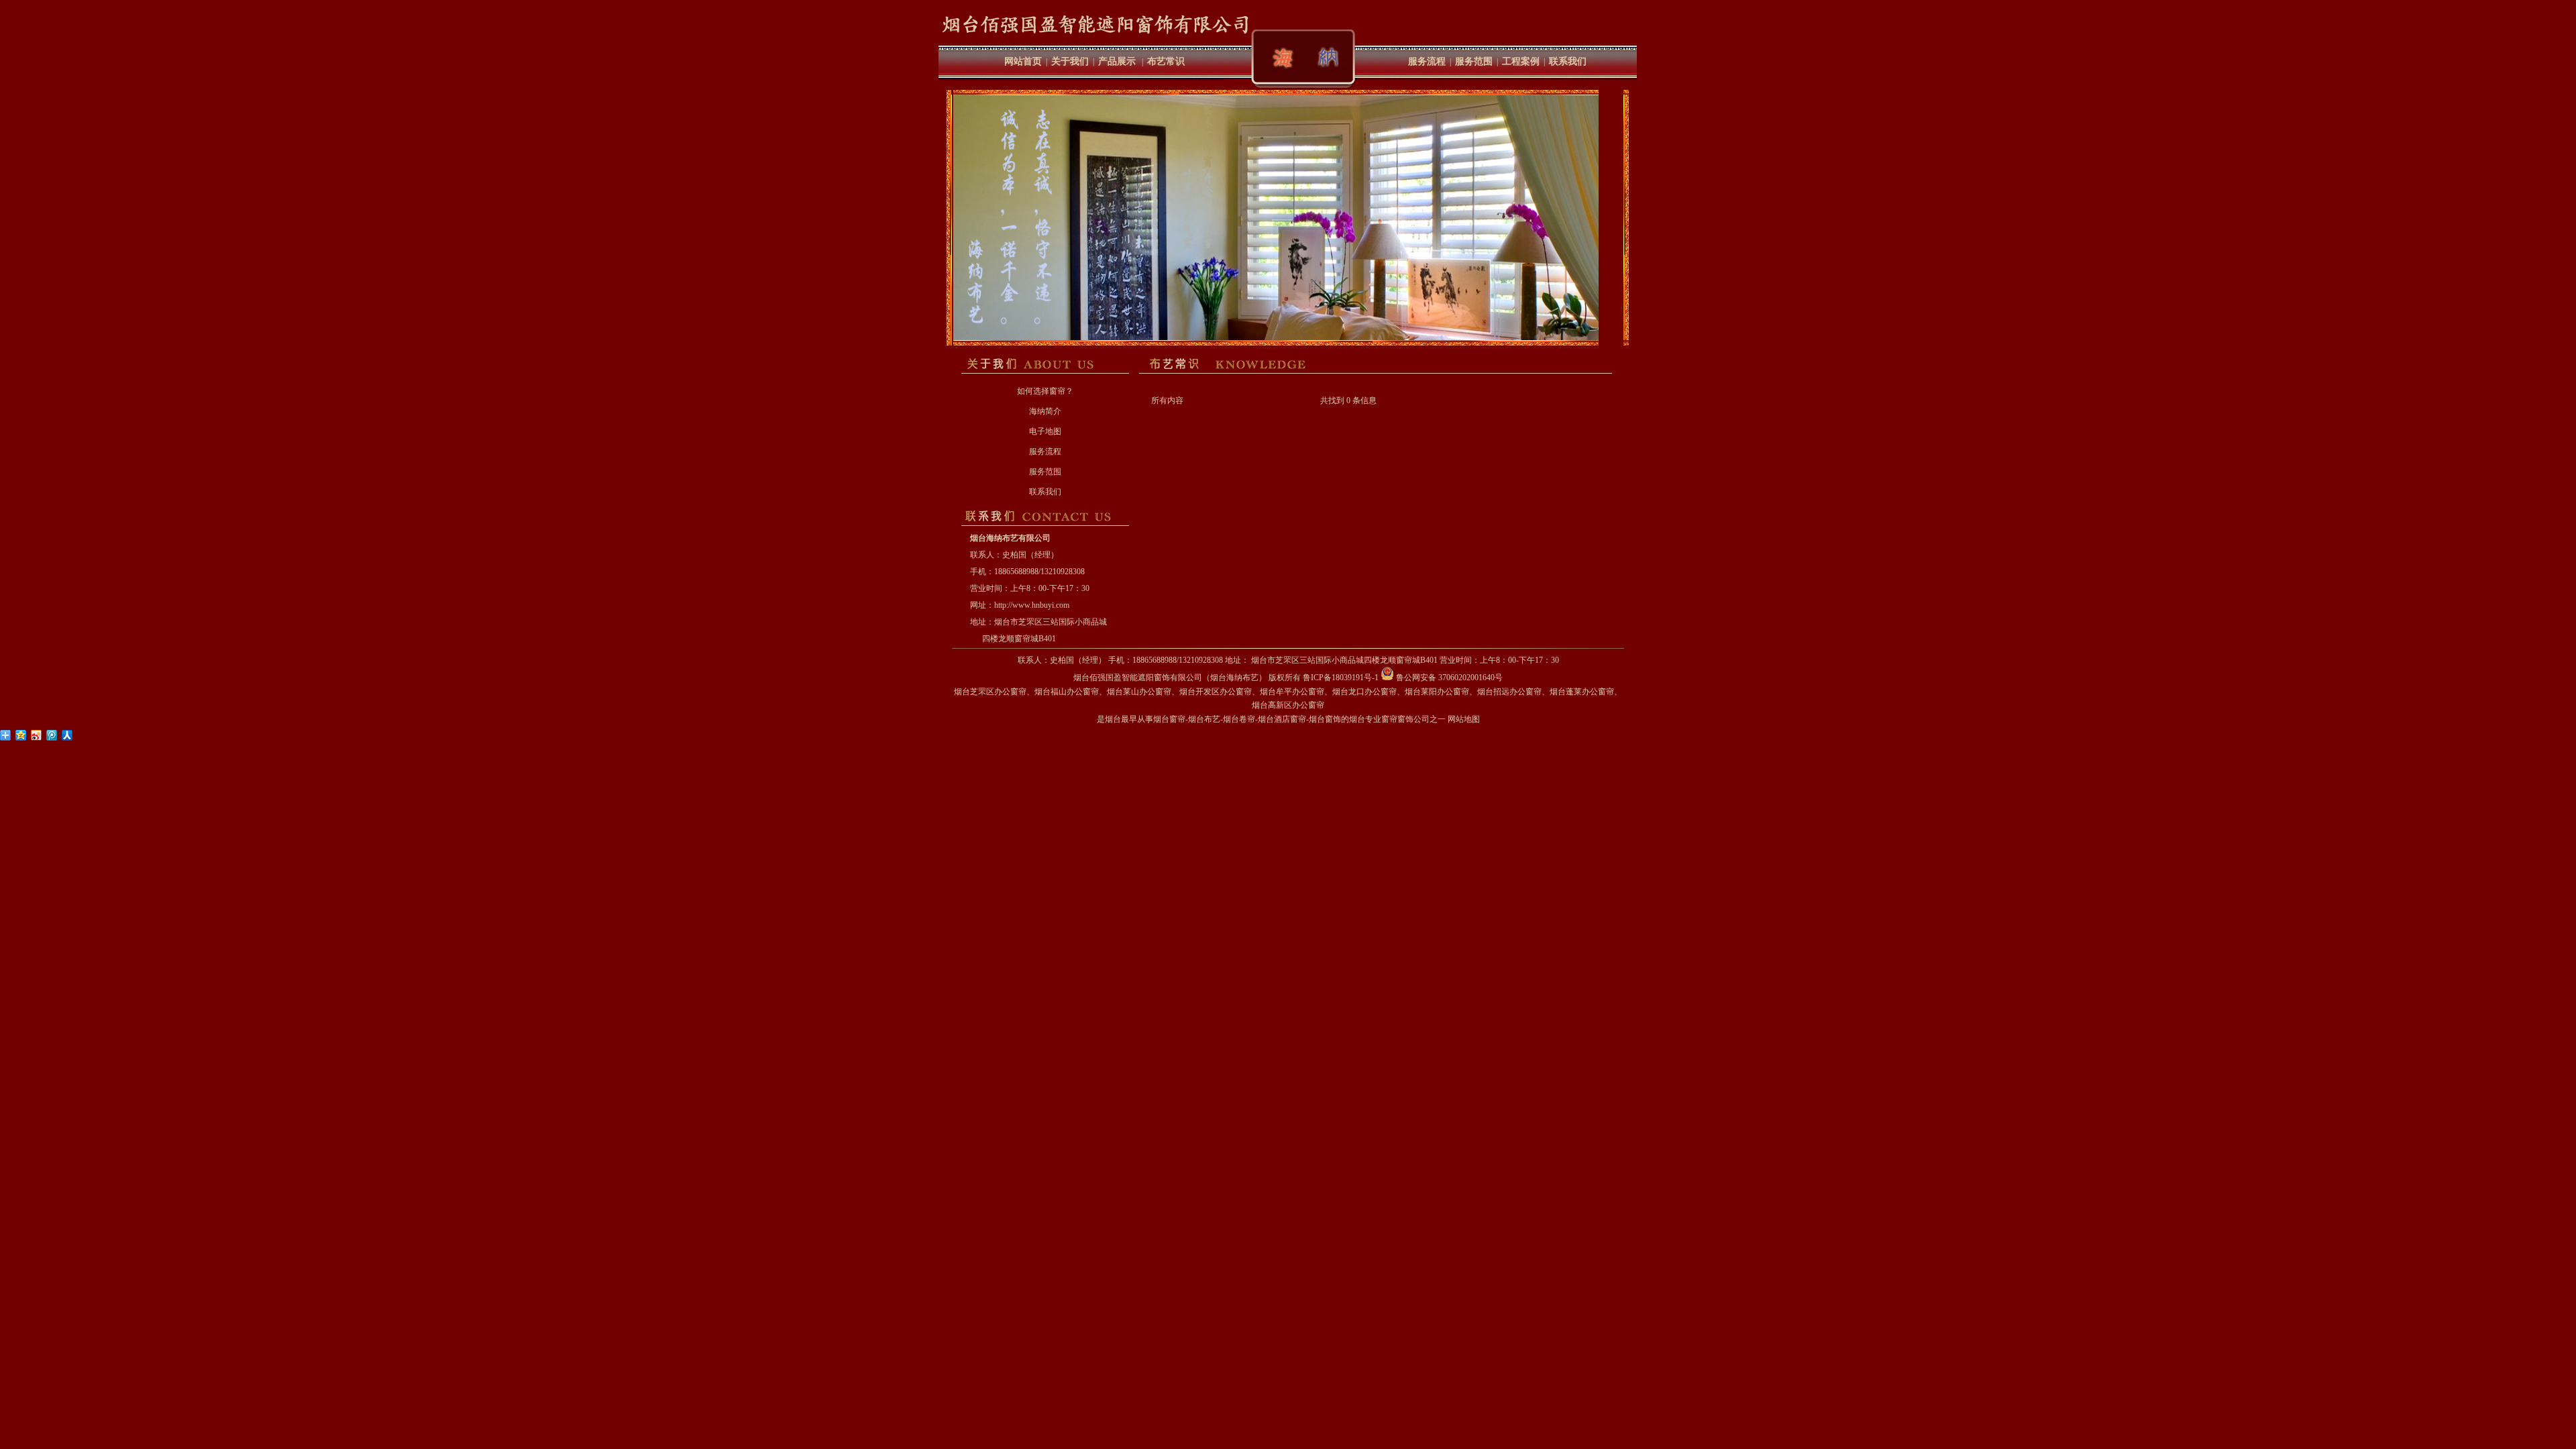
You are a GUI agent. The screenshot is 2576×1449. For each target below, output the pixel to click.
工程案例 (1521, 61)
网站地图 (1464, 719)
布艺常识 (1166, 61)
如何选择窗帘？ (1045, 391)
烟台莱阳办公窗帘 (1437, 692)
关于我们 (1070, 61)
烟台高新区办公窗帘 (1288, 705)
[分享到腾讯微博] (52, 735)
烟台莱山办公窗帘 (1139, 692)
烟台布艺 (1204, 719)
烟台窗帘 (1169, 719)
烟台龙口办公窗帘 (1364, 692)
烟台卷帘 (1239, 719)
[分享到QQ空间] (21, 735)
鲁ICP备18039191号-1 (1341, 678)
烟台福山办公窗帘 (1067, 692)
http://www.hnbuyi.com (1032, 605)
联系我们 (1568, 61)
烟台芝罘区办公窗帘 (990, 692)
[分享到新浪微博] (37, 735)
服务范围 (1474, 61)
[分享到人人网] (67, 735)
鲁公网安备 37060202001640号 (1448, 678)
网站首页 (1023, 61)
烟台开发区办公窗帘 (1216, 692)
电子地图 (1045, 431)
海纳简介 (1045, 411)
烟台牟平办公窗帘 (1292, 692)
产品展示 (1117, 61)
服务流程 (1427, 61)
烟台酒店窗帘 (1282, 719)
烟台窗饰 (1325, 719)
